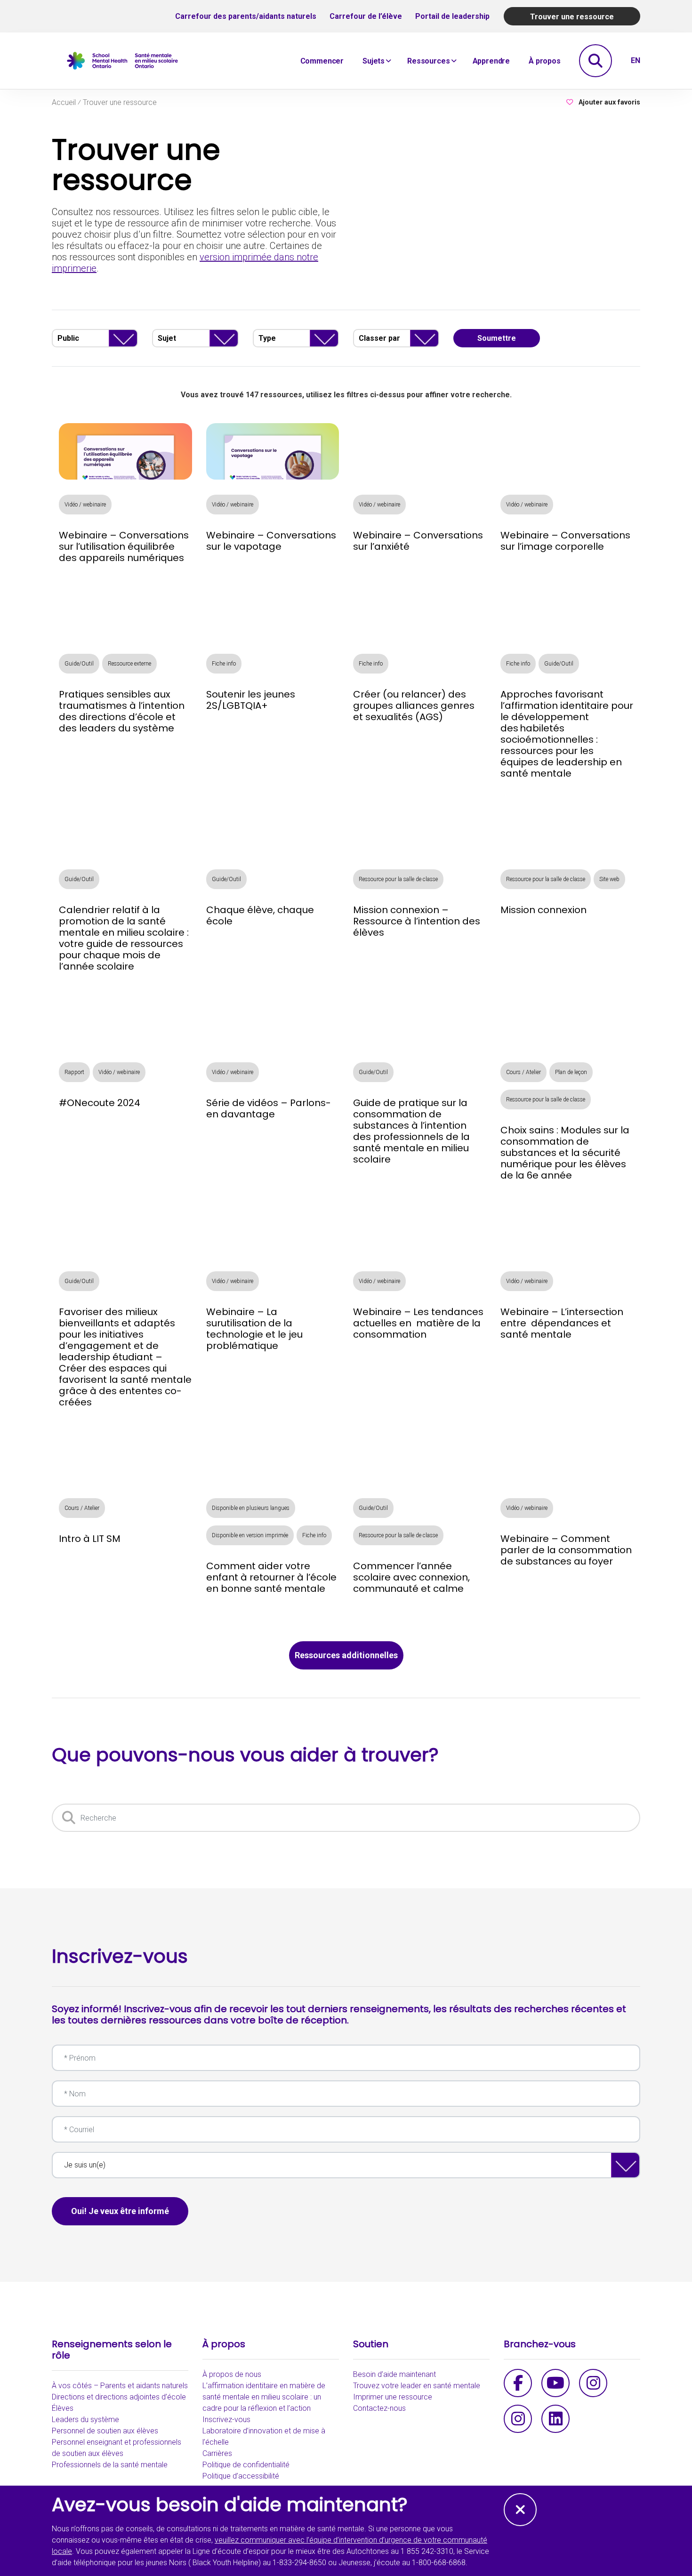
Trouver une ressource (572, 17)
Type (267, 338)
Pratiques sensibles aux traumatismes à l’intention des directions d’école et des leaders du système (122, 711)
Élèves (63, 2408)
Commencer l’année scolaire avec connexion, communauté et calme (411, 1577)
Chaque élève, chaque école (260, 915)
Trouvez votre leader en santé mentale (417, 2386)
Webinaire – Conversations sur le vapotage (271, 541)
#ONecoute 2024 (100, 1103)
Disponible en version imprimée (250, 1535)
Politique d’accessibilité (241, 2476)
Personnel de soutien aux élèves (105, 2431)
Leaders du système (85, 2420)
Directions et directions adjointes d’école (119, 2397)
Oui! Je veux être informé (120, 2211)
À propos (545, 61)
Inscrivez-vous (226, 2420)
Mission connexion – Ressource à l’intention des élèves (417, 921)
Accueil (64, 103)
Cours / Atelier (523, 1072)
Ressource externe (129, 664)
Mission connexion (543, 910)
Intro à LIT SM (90, 1539)
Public (68, 338)
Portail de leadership (452, 16)
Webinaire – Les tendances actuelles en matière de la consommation (418, 1323)
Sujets (374, 61)
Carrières (217, 2453)
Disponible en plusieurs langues (251, 1508)
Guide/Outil (79, 664)
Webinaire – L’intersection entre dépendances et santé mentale (562, 1323)
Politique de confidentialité (246, 2465)
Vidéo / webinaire (85, 505)
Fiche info (224, 664)
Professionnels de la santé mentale (110, 2465)
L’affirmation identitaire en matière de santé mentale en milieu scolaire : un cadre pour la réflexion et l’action (264, 2397)
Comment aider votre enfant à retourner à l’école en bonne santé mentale (271, 1577)
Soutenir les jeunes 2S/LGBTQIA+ (251, 700)
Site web (609, 879)
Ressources (428, 61)
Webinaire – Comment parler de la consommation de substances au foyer (566, 1550)
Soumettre (497, 338)
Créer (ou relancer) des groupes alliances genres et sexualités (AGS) (414, 706)
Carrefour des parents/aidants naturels (246, 16)
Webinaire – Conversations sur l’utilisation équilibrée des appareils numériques (124, 546)
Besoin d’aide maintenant (394, 2374)
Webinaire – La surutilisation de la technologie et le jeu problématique (254, 1329)
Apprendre (491, 61)
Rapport (74, 1072)
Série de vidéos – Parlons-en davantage (269, 1108)
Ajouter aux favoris (609, 102)
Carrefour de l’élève (366, 16)
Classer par (379, 338)
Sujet (167, 338)
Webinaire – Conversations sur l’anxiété (418, 541)
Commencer (322, 61)
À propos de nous (232, 2374)
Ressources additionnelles (346, 1655)
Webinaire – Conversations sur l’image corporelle (565, 541)
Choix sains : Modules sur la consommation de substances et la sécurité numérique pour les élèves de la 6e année (565, 1153)
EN (636, 60)
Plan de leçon (571, 1072)
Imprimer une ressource (393, 2397)
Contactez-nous (379, 2408)
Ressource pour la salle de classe (398, 879)
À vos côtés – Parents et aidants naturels (120, 2386)
